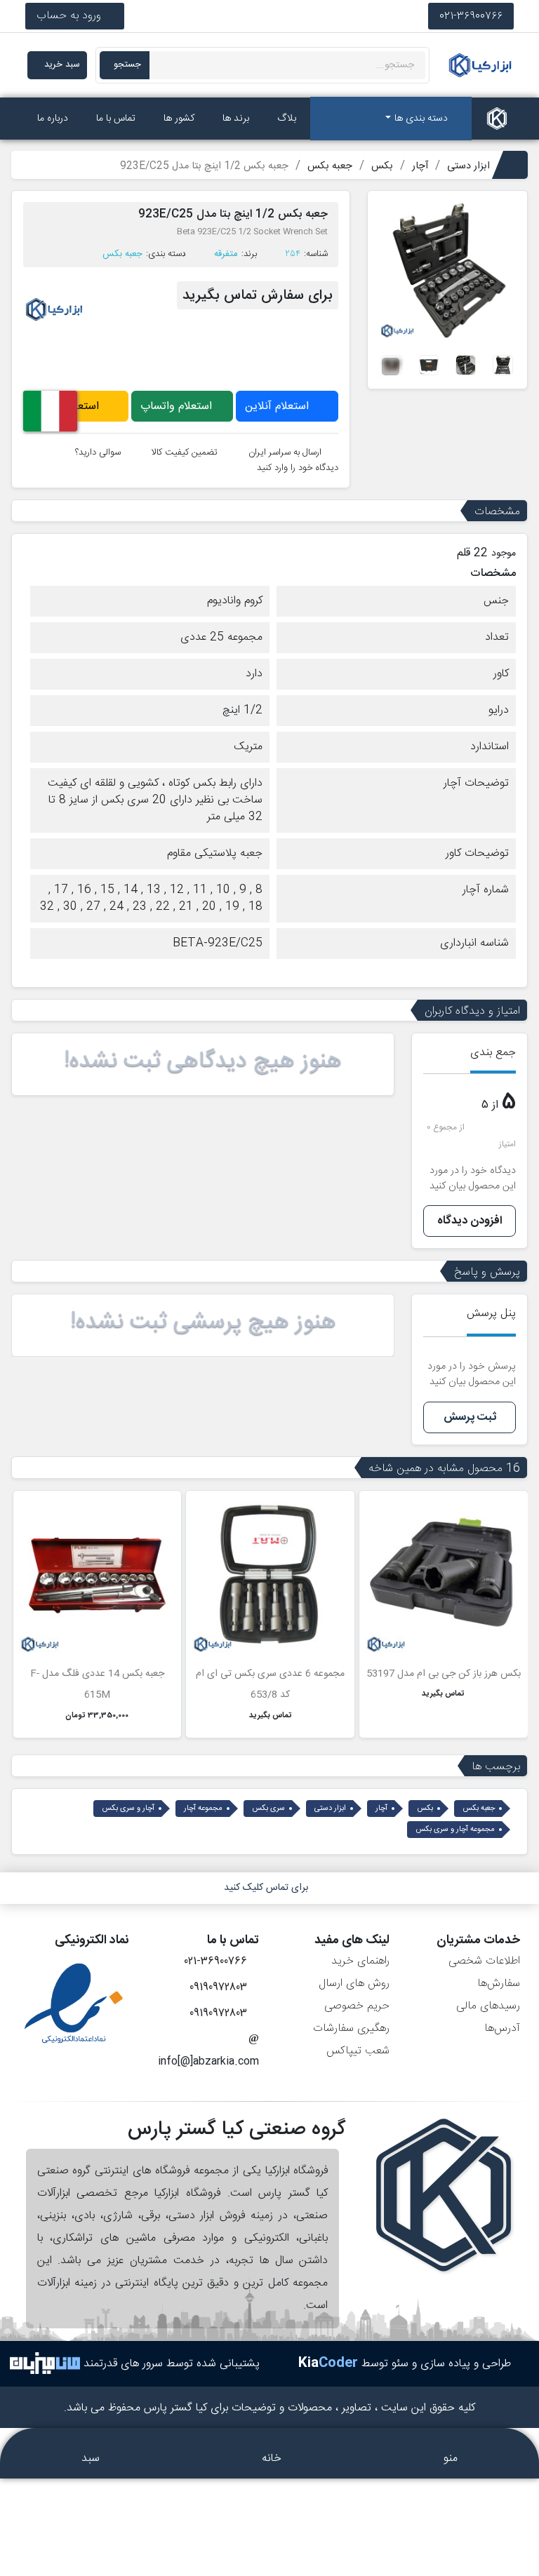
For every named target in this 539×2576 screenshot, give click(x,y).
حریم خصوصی (357, 2006)
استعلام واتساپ (178, 407)
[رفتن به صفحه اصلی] (497, 119)
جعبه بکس (122, 254)
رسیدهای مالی (488, 2006)
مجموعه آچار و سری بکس (455, 1830)
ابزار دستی (330, 1809)
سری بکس (268, 1809)
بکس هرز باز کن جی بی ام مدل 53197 (444, 1674)
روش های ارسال (354, 1984)
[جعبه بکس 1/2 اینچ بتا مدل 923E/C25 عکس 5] (392, 366)
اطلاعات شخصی (484, 1961)
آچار (381, 1809)
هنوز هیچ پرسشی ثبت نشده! (203, 1322)
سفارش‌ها (499, 1984)
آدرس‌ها (502, 2028)
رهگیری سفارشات (351, 2028)
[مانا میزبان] (45, 2364)
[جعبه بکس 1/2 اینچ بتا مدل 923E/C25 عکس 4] (429, 366)
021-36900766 (471, 16)
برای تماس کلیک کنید (266, 1888)
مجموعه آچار (203, 1809)
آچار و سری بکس (128, 1809)
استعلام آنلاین (279, 407)
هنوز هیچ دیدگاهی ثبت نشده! (203, 1061)
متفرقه (226, 254)
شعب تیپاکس (358, 2051)
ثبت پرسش (470, 1417)
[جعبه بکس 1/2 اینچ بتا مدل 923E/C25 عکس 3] (466, 366)
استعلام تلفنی (70, 407)
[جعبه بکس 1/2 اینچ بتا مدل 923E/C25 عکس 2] (503, 366)
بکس (425, 1809)
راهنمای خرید (360, 1961)
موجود (504, 554)
